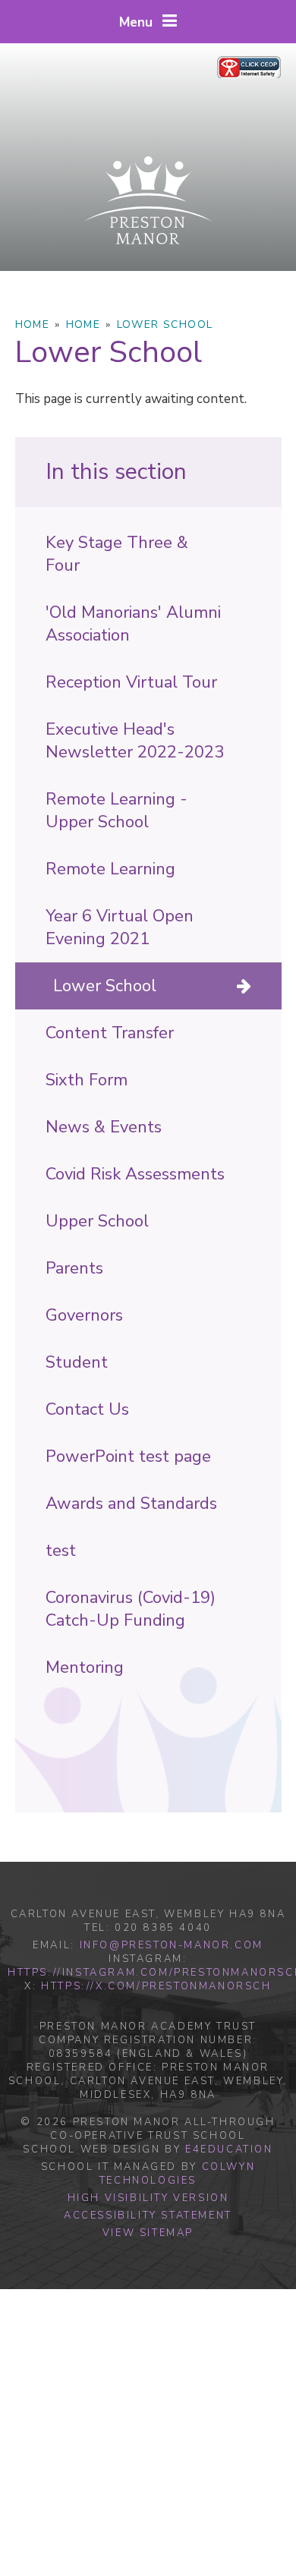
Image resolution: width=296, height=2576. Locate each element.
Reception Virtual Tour (131, 682)
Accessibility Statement (148, 2215)
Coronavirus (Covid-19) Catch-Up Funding (131, 1609)
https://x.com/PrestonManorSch (156, 1986)
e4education (229, 2149)
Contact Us (87, 1409)
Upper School (97, 1221)
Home (33, 324)
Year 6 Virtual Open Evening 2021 (120, 927)
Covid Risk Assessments (135, 1174)
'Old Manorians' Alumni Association (133, 624)
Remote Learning (110, 869)
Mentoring (85, 1667)
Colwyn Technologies (177, 2174)
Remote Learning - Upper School (117, 811)
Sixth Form (87, 1080)
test (61, 1551)
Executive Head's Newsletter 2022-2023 (135, 741)
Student (77, 1362)
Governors (84, 1315)
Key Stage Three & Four (117, 554)
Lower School (165, 324)
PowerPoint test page (128, 1456)
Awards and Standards (131, 1504)
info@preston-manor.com (172, 1945)
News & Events (104, 1127)
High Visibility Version (148, 2198)
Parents (74, 1268)
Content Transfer (110, 1033)
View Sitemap (148, 2233)
